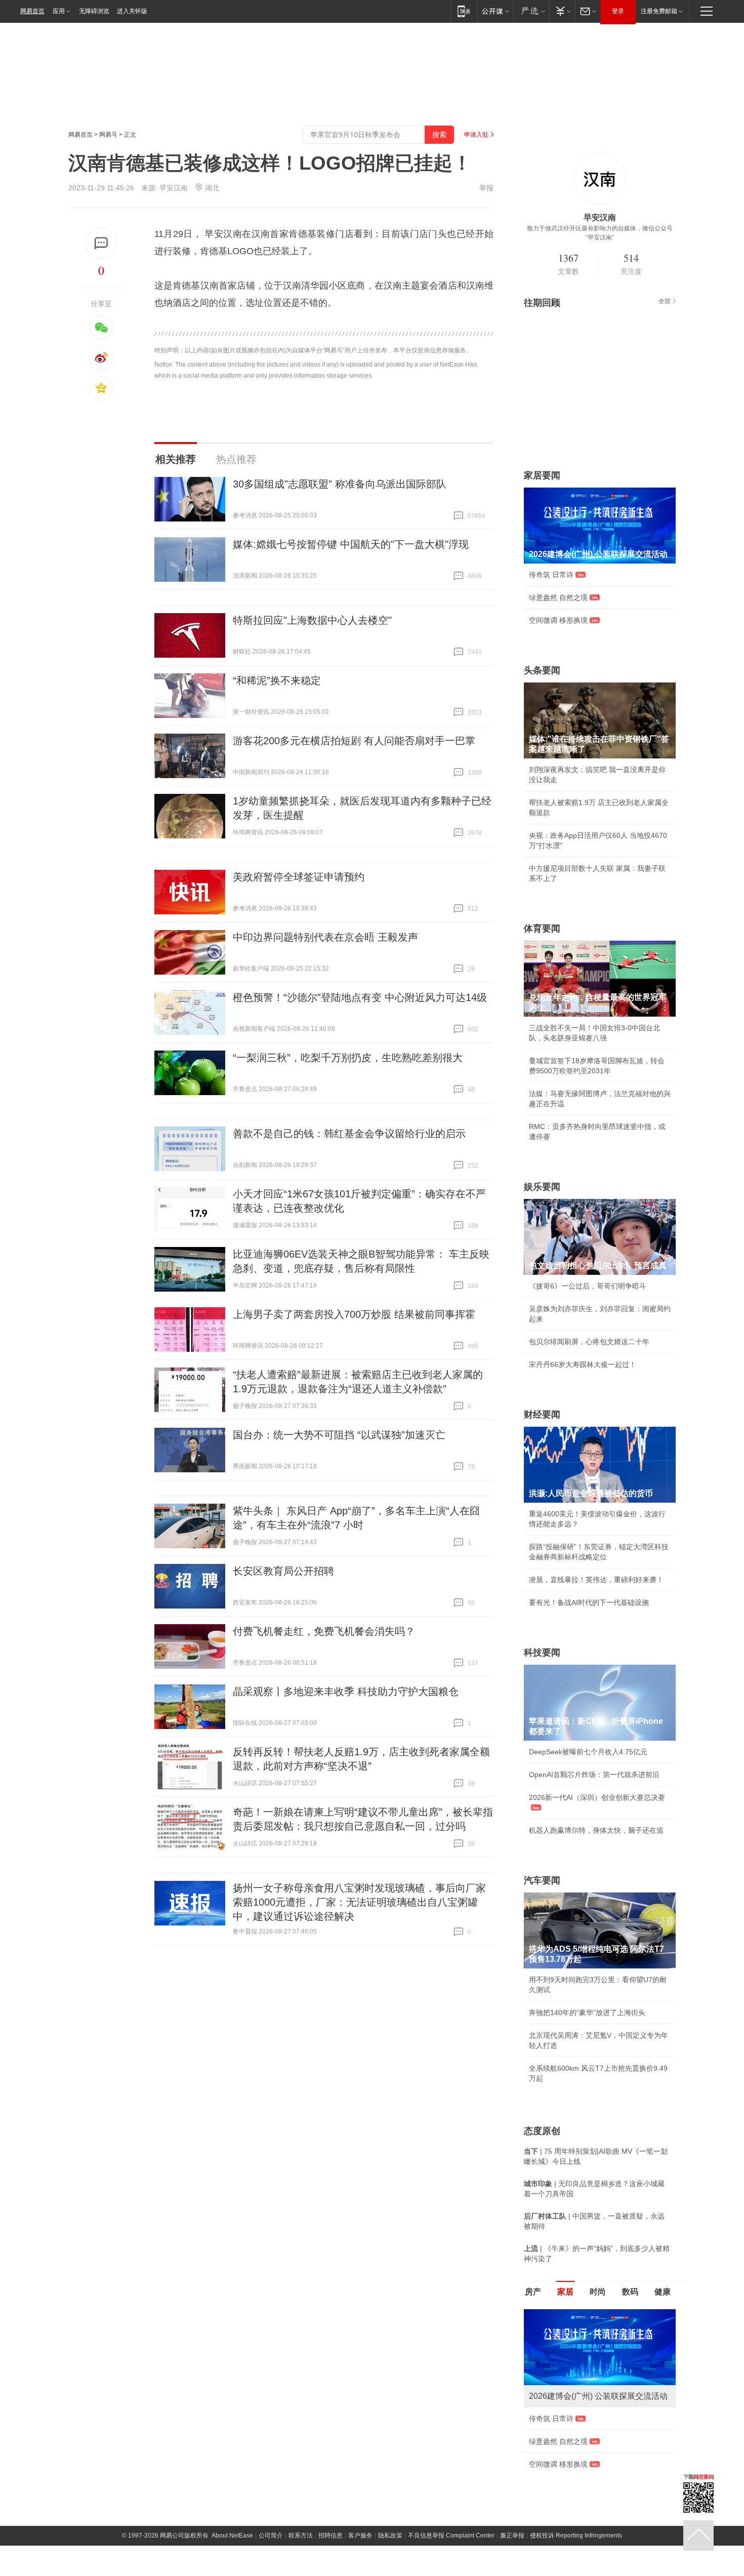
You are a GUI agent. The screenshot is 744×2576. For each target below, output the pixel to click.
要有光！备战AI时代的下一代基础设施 (589, 1602)
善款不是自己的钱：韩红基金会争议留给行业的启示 (349, 1134)
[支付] (562, 11)
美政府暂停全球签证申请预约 (299, 877)
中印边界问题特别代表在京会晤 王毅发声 (325, 937)
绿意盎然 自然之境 (558, 597)
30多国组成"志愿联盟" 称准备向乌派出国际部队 (340, 484)
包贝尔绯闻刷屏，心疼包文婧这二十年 (589, 1342)
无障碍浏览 (94, 11)
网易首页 (32, 11)
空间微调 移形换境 (558, 620)
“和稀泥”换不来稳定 (277, 680)
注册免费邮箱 (659, 11)
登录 (618, 11)
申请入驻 (476, 135)
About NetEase (232, 2535)
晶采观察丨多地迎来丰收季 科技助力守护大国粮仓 (346, 1692)
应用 (59, 11)
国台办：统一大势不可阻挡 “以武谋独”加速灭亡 (339, 1435)
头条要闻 (542, 670)
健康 (663, 2292)
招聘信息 (330, 2535)
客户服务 (360, 2535)
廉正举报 (512, 2535)
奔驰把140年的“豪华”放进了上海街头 (587, 2012)
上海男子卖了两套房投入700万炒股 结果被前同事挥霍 (354, 1314)
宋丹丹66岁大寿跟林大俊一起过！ (583, 1364)
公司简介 (271, 2535)
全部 (665, 301)
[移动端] (464, 11)
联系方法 (301, 2535)
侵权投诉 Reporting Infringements (576, 2535)
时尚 (598, 2292)
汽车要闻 (542, 1880)
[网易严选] (531, 11)
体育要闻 (542, 929)
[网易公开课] (495, 11)
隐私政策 (390, 2535)
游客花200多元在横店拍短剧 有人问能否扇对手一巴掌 (354, 741)
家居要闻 (542, 475)
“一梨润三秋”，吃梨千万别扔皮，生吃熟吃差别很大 (348, 1058)
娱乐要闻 (542, 1187)
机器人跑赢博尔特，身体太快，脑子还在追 (596, 1830)
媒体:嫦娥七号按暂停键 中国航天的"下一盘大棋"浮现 (351, 544)
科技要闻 (542, 1653)
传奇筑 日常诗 (551, 575)
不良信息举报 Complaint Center (451, 2535)
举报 (486, 188)
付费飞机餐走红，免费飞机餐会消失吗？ (324, 1631)
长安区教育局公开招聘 (283, 1571)
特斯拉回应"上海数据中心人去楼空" (312, 620)
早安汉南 (174, 188)
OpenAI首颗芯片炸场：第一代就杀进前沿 (594, 1775)
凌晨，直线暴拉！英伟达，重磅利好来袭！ (596, 1580)
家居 (565, 2292)
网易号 (108, 135)
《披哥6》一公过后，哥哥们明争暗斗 (588, 1286)
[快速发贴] (101, 243)
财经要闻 (542, 1415)
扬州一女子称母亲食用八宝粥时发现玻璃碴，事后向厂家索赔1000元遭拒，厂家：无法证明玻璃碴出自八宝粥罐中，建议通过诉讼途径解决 (359, 1902)
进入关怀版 (132, 11)
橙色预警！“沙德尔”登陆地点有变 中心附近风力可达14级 (360, 997)
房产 (533, 2292)
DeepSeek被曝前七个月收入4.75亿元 (588, 1752)
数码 (630, 2292)
